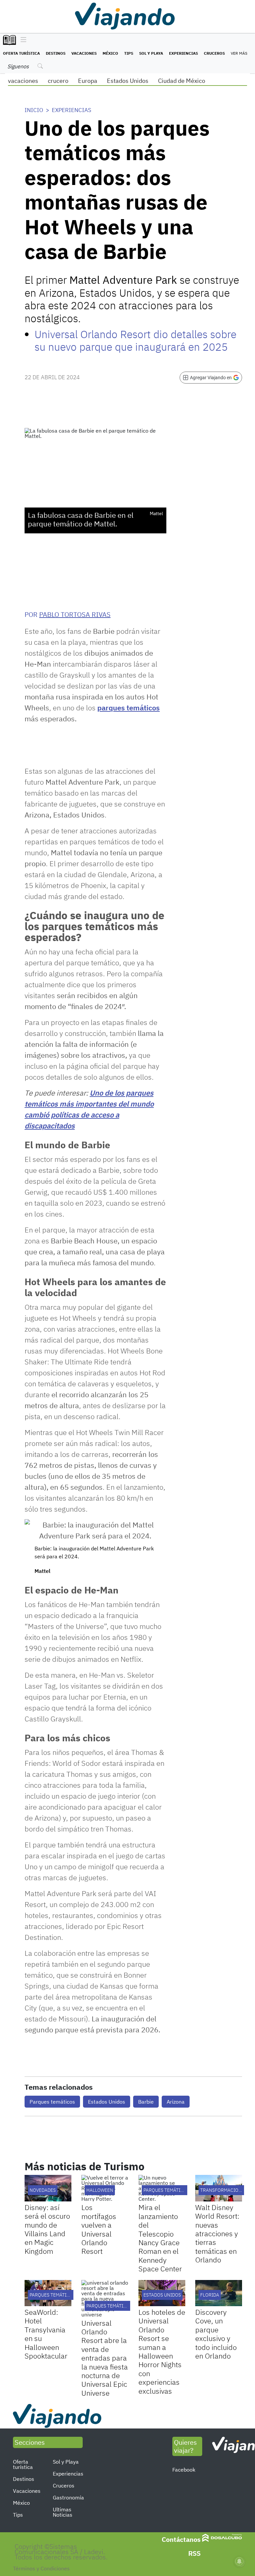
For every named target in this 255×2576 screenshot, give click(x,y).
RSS (194, 2553)
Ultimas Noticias (63, 2512)
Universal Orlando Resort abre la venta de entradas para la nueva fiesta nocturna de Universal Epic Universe (105, 2358)
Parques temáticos (52, 2102)
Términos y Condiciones (41, 2568)
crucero (58, 81)
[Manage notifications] (239, 2561)
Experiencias (183, 53)
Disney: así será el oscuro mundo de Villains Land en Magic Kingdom (47, 2229)
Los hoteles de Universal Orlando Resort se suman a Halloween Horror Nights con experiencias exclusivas (162, 2351)
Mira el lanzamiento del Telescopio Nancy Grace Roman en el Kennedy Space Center (160, 2238)
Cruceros (214, 53)
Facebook (184, 2470)
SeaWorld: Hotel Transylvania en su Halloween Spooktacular (46, 2334)
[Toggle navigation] (22, 40)
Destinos (56, 53)
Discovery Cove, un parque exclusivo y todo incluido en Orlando (216, 2334)
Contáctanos (181, 2539)
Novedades (43, 2190)
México (110, 53)
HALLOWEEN (100, 2190)
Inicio (34, 110)
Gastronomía (68, 2497)
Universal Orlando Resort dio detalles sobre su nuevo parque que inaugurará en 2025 (135, 340)
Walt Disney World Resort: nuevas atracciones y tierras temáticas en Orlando (217, 2233)
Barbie (146, 2102)
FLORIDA (210, 2295)
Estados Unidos (128, 81)
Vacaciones (84, 53)
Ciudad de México (182, 81)
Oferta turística (21, 53)
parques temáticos (128, 708)
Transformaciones (224, 2190)
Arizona (176, 2102)
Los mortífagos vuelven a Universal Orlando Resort (99, 2229)
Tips (129, 53)
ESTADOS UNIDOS (162, 2295)
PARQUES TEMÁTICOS (166, 2190)
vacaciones (23, 81)
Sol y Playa (151, 53)
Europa (88, 81)
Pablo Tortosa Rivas (75, 614)
